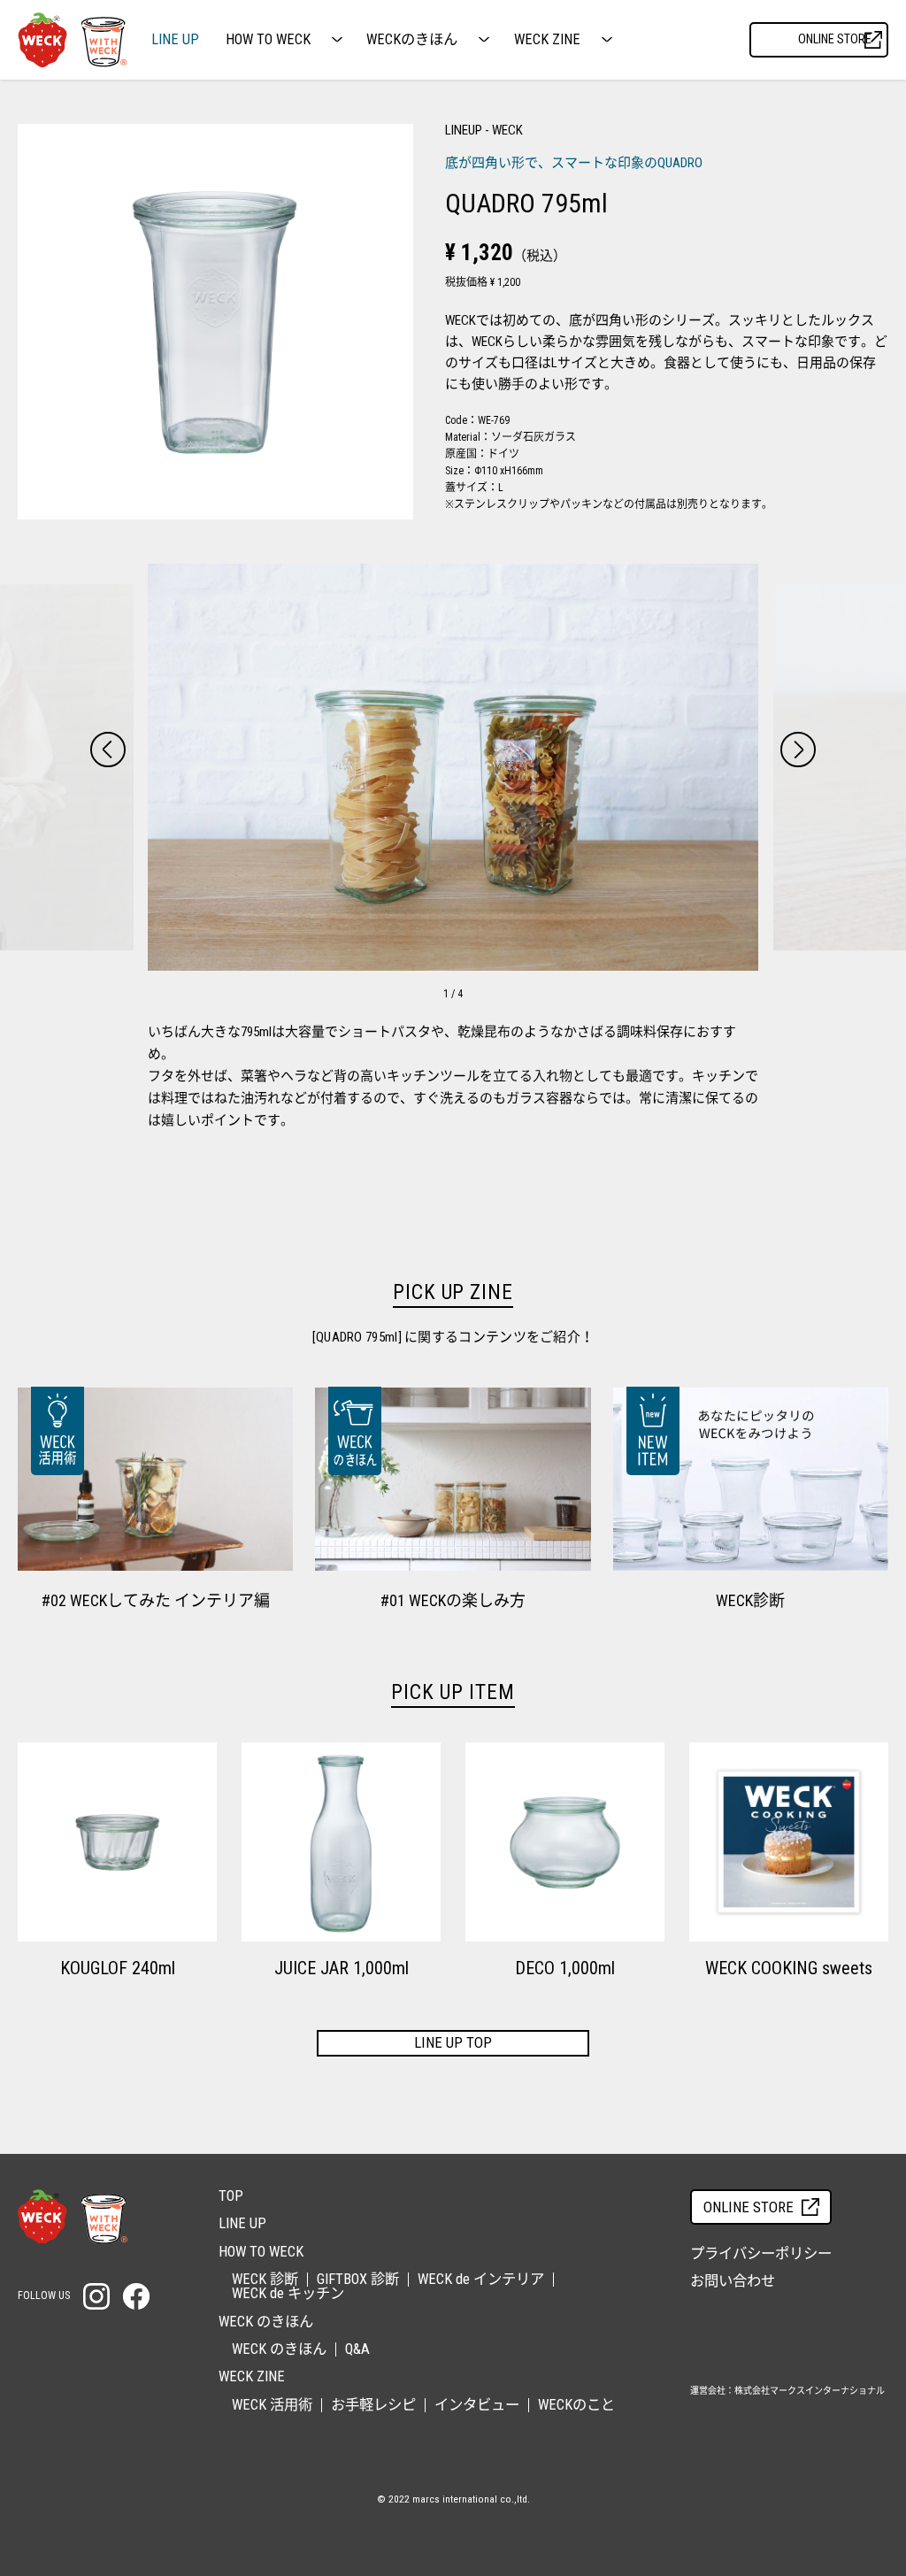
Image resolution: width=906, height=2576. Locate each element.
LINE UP (175, 40)
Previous (108, 750)
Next (798, 750)
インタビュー (477, 2405)
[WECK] (73, 2216)
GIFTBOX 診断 (358, 2279)
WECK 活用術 (272, 2405)
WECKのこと (576, 2405)
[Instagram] (96, 2296)
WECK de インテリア (481, 2279)
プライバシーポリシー (761, 2253)
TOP (231, 2196)
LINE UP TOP (453, 2042)
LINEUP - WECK (484, 130)
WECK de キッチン (288, 2293)
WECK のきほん (279, 2349)
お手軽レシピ (373, 2405)
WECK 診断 (265, 2279)
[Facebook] (136, 2296)
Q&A (357, 2349)
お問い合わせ (733, 2281)
